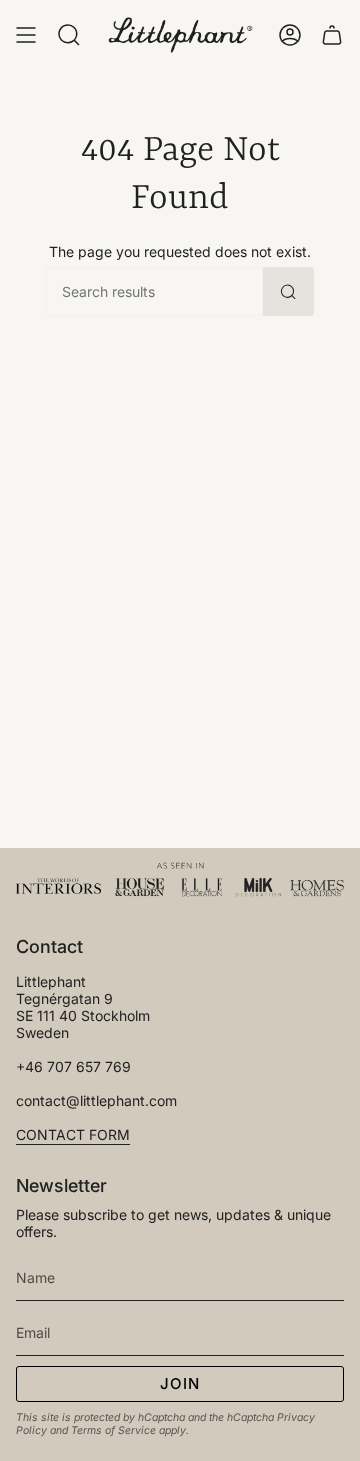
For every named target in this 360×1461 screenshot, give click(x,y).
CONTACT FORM (73, 1134)
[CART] (332, 35)
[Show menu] (26, 35)
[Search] (288, 291)
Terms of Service (113, 1430)
